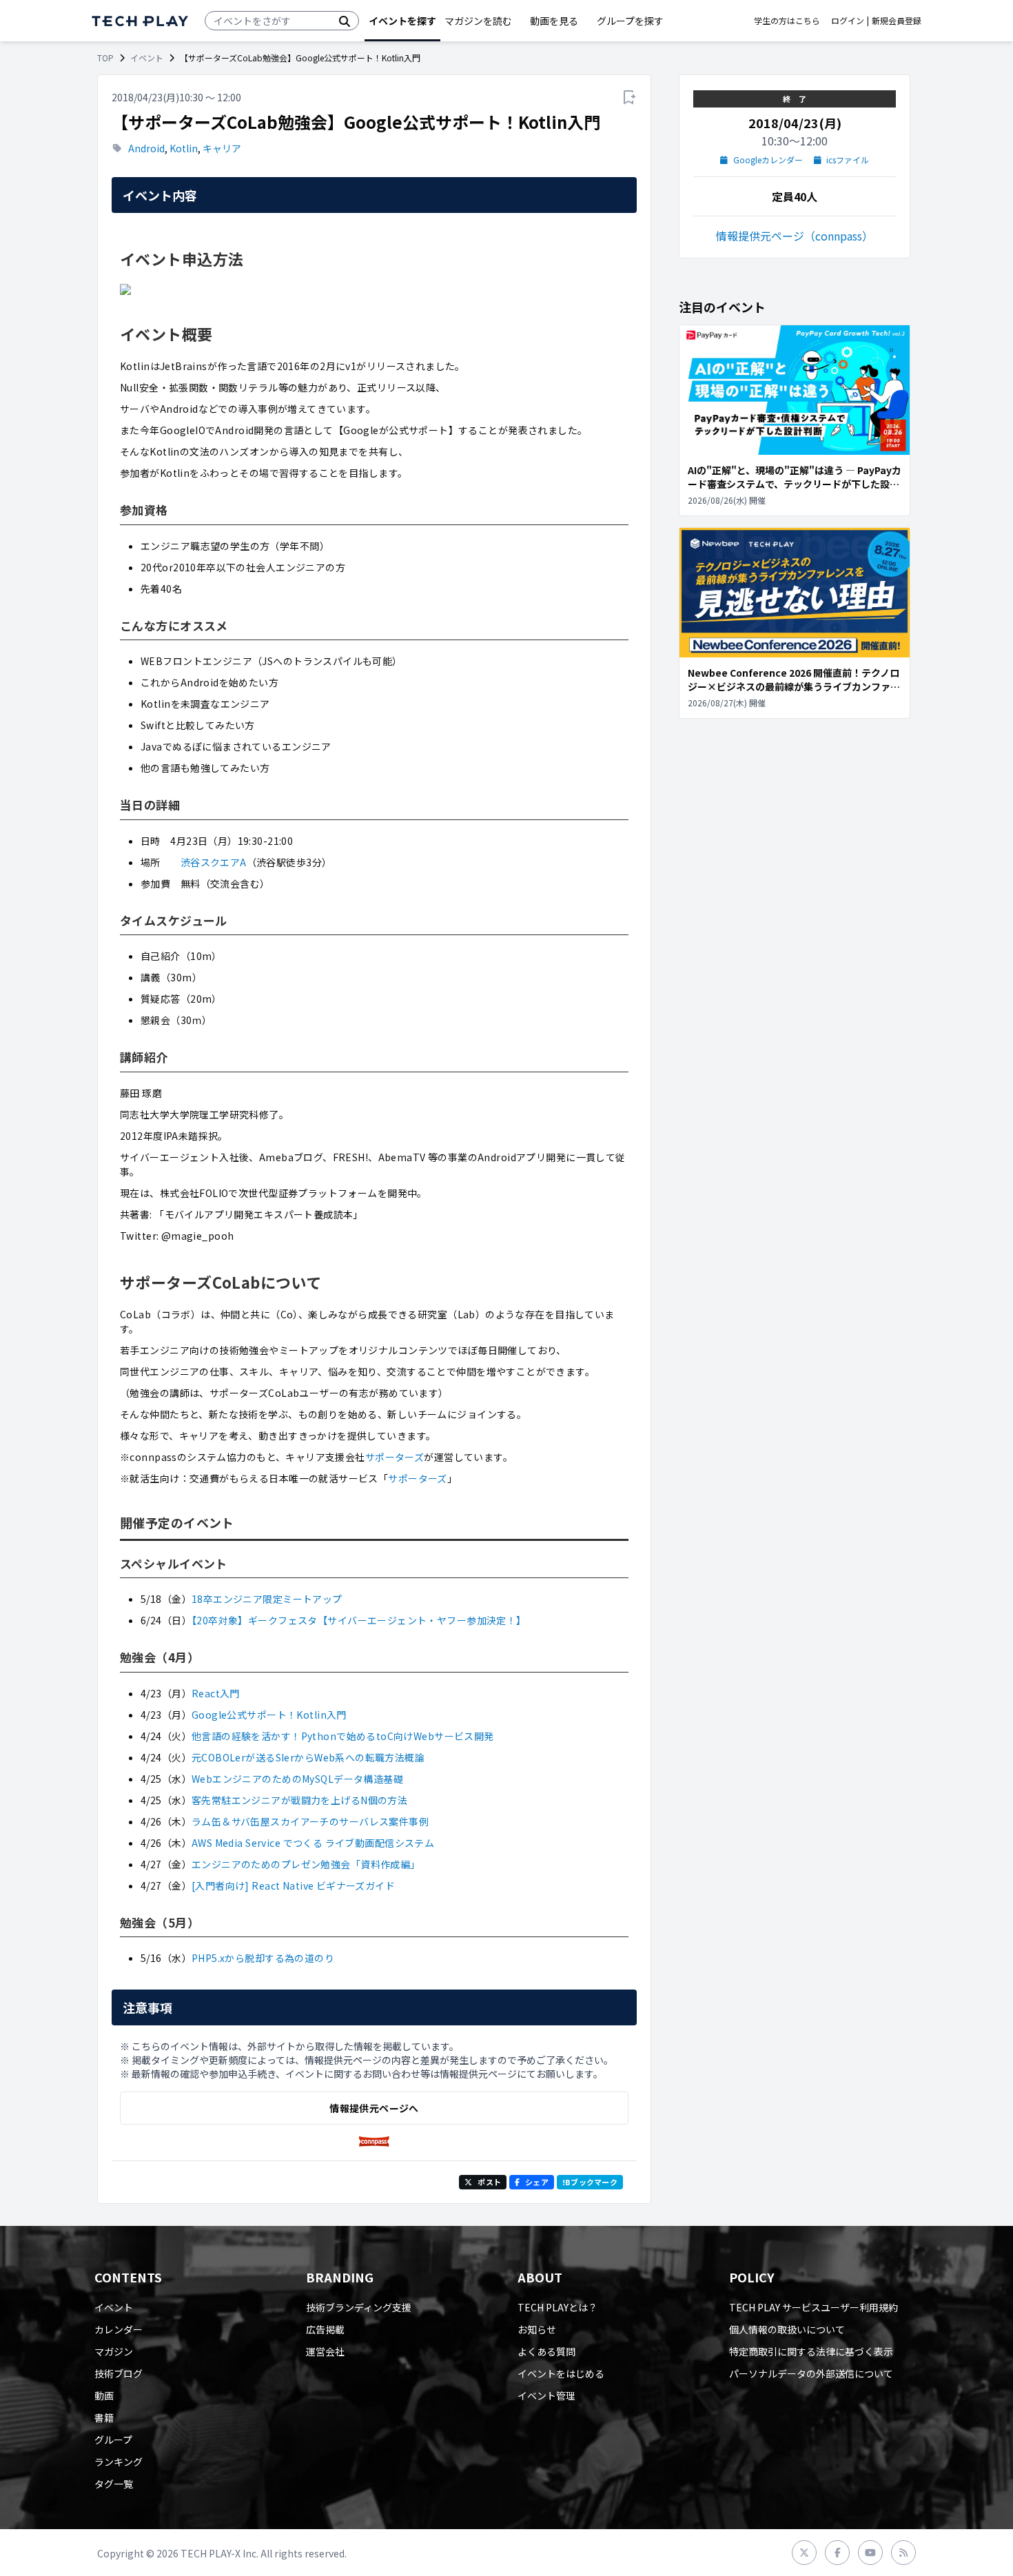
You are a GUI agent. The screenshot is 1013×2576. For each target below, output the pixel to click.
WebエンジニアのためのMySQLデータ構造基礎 (297, 1779)
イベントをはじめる (561, 2373)
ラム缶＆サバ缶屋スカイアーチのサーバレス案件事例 (310, 1821)
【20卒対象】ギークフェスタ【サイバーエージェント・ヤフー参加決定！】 (359, 1620)
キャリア (222, 148)
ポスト (489, 2182)
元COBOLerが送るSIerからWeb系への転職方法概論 (308, 1757)
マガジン (114, 2351)
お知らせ (537, 2329)
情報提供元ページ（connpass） (795, 236)
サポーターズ (395, 1457)
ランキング (119, 2462)
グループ (113, 2440)
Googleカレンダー (768, 160)
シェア (537, 2182)
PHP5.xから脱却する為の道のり (263, 1958)
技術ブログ (119, 2373)
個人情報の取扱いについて (787, 2329)
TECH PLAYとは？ (557, 2307)
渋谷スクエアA (214, 862)
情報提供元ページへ (374, 2108)
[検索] (345, 21)
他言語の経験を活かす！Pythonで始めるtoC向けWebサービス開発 (343, 1736)
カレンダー (119, 2329)
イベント (147, 58)
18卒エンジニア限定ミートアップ (267, 1599)
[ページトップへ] (140, 21)
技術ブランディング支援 (359, 2307)
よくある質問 (546, 2351)
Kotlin (184, 148)
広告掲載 (325, 2329)
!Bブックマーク (590, 2182)
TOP (105, 58)
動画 (104, 2395)
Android (146, 148)
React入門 (216, 1693)
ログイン (848, 21)
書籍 (104, 2417)
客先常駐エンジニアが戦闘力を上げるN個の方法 (299, 1800)
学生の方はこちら (787, 21)
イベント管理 (546, 2395)
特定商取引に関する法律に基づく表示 (811, 2351)
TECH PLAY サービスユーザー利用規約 (814, 2307)
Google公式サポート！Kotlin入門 (269, 1715)
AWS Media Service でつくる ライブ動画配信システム (313, 1843)
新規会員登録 (897, 21)
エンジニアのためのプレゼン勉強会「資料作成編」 (306, 1864)
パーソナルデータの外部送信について (811, 2373)
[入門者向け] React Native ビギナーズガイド (293, 1885)
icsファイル (848, 160)
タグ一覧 (114, 2484)
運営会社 (325, 2351)
